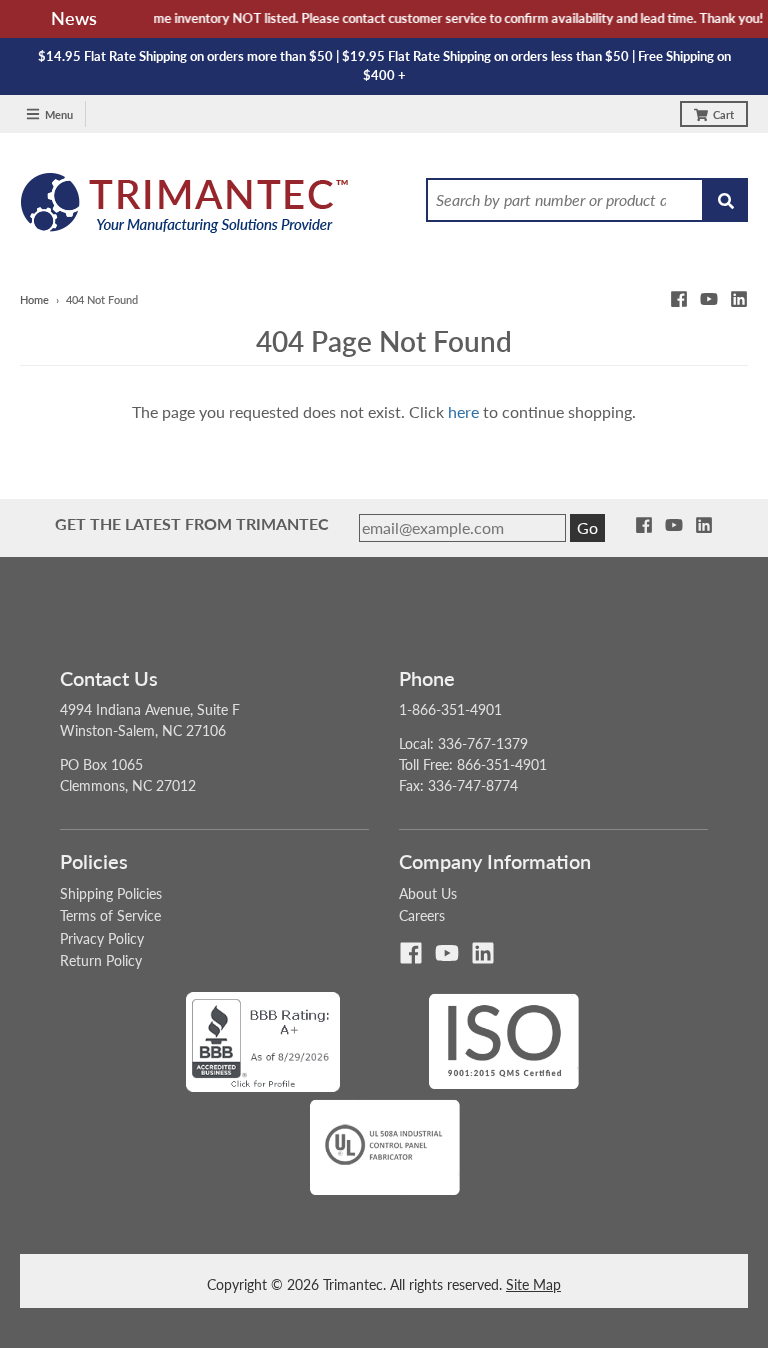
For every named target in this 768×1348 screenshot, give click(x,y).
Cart (723, 114)
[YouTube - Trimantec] (709, 299)
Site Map (533, 1284)
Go (587, 527)
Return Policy (101, 960)
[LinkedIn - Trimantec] (739, 299)
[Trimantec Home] (185, 208)
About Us (428, 893)
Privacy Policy (102, 938)
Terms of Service (110, 915)
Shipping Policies (111, 893)
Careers (422, 915)
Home (34, 299)
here (463, 411)
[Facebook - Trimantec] (679, 299)
